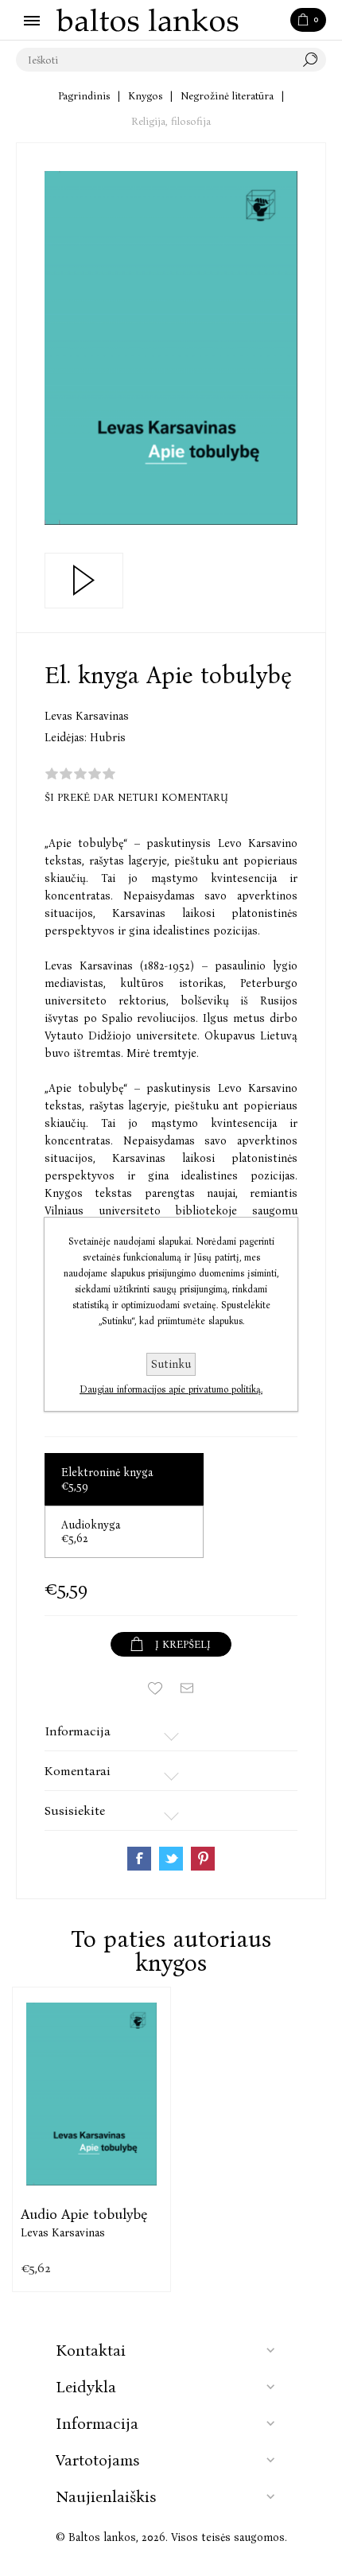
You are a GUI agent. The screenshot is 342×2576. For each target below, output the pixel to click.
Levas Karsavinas (87, 716)
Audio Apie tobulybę (84, 2214)
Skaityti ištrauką (84, 581)
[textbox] (155, 60)
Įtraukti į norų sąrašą (155, 1688)
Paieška (314, 60)
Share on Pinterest (203, 1859)
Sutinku (171, 1364)
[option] (91, 2139)
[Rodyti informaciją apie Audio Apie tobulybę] (91, 2094)
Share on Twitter (171, 1859)
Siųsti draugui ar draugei (187, 1688)
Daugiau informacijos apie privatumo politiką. (171, 1389)
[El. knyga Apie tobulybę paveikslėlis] (171, 348)
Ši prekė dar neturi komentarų (136, 797)
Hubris (108, 738)
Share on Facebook (139, 1859)
